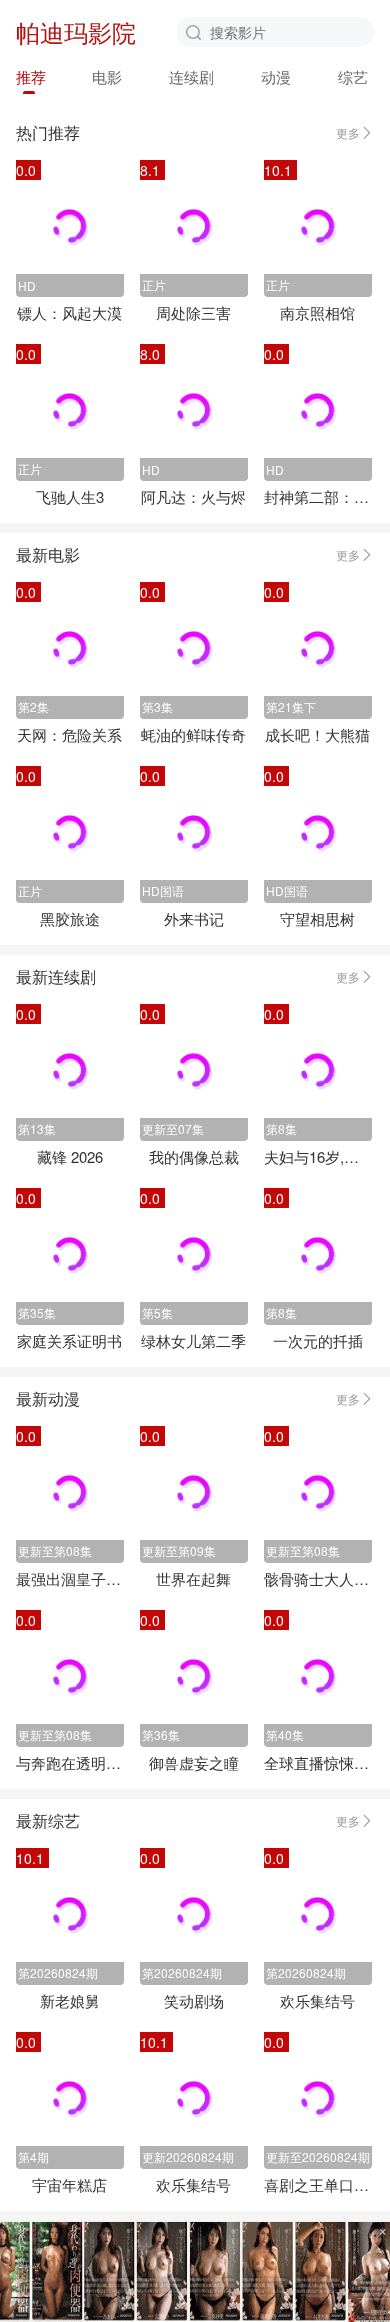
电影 (107, 76)
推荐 (31, 76)
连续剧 (191, 76)
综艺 (353, 76)
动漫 (276, 76)
